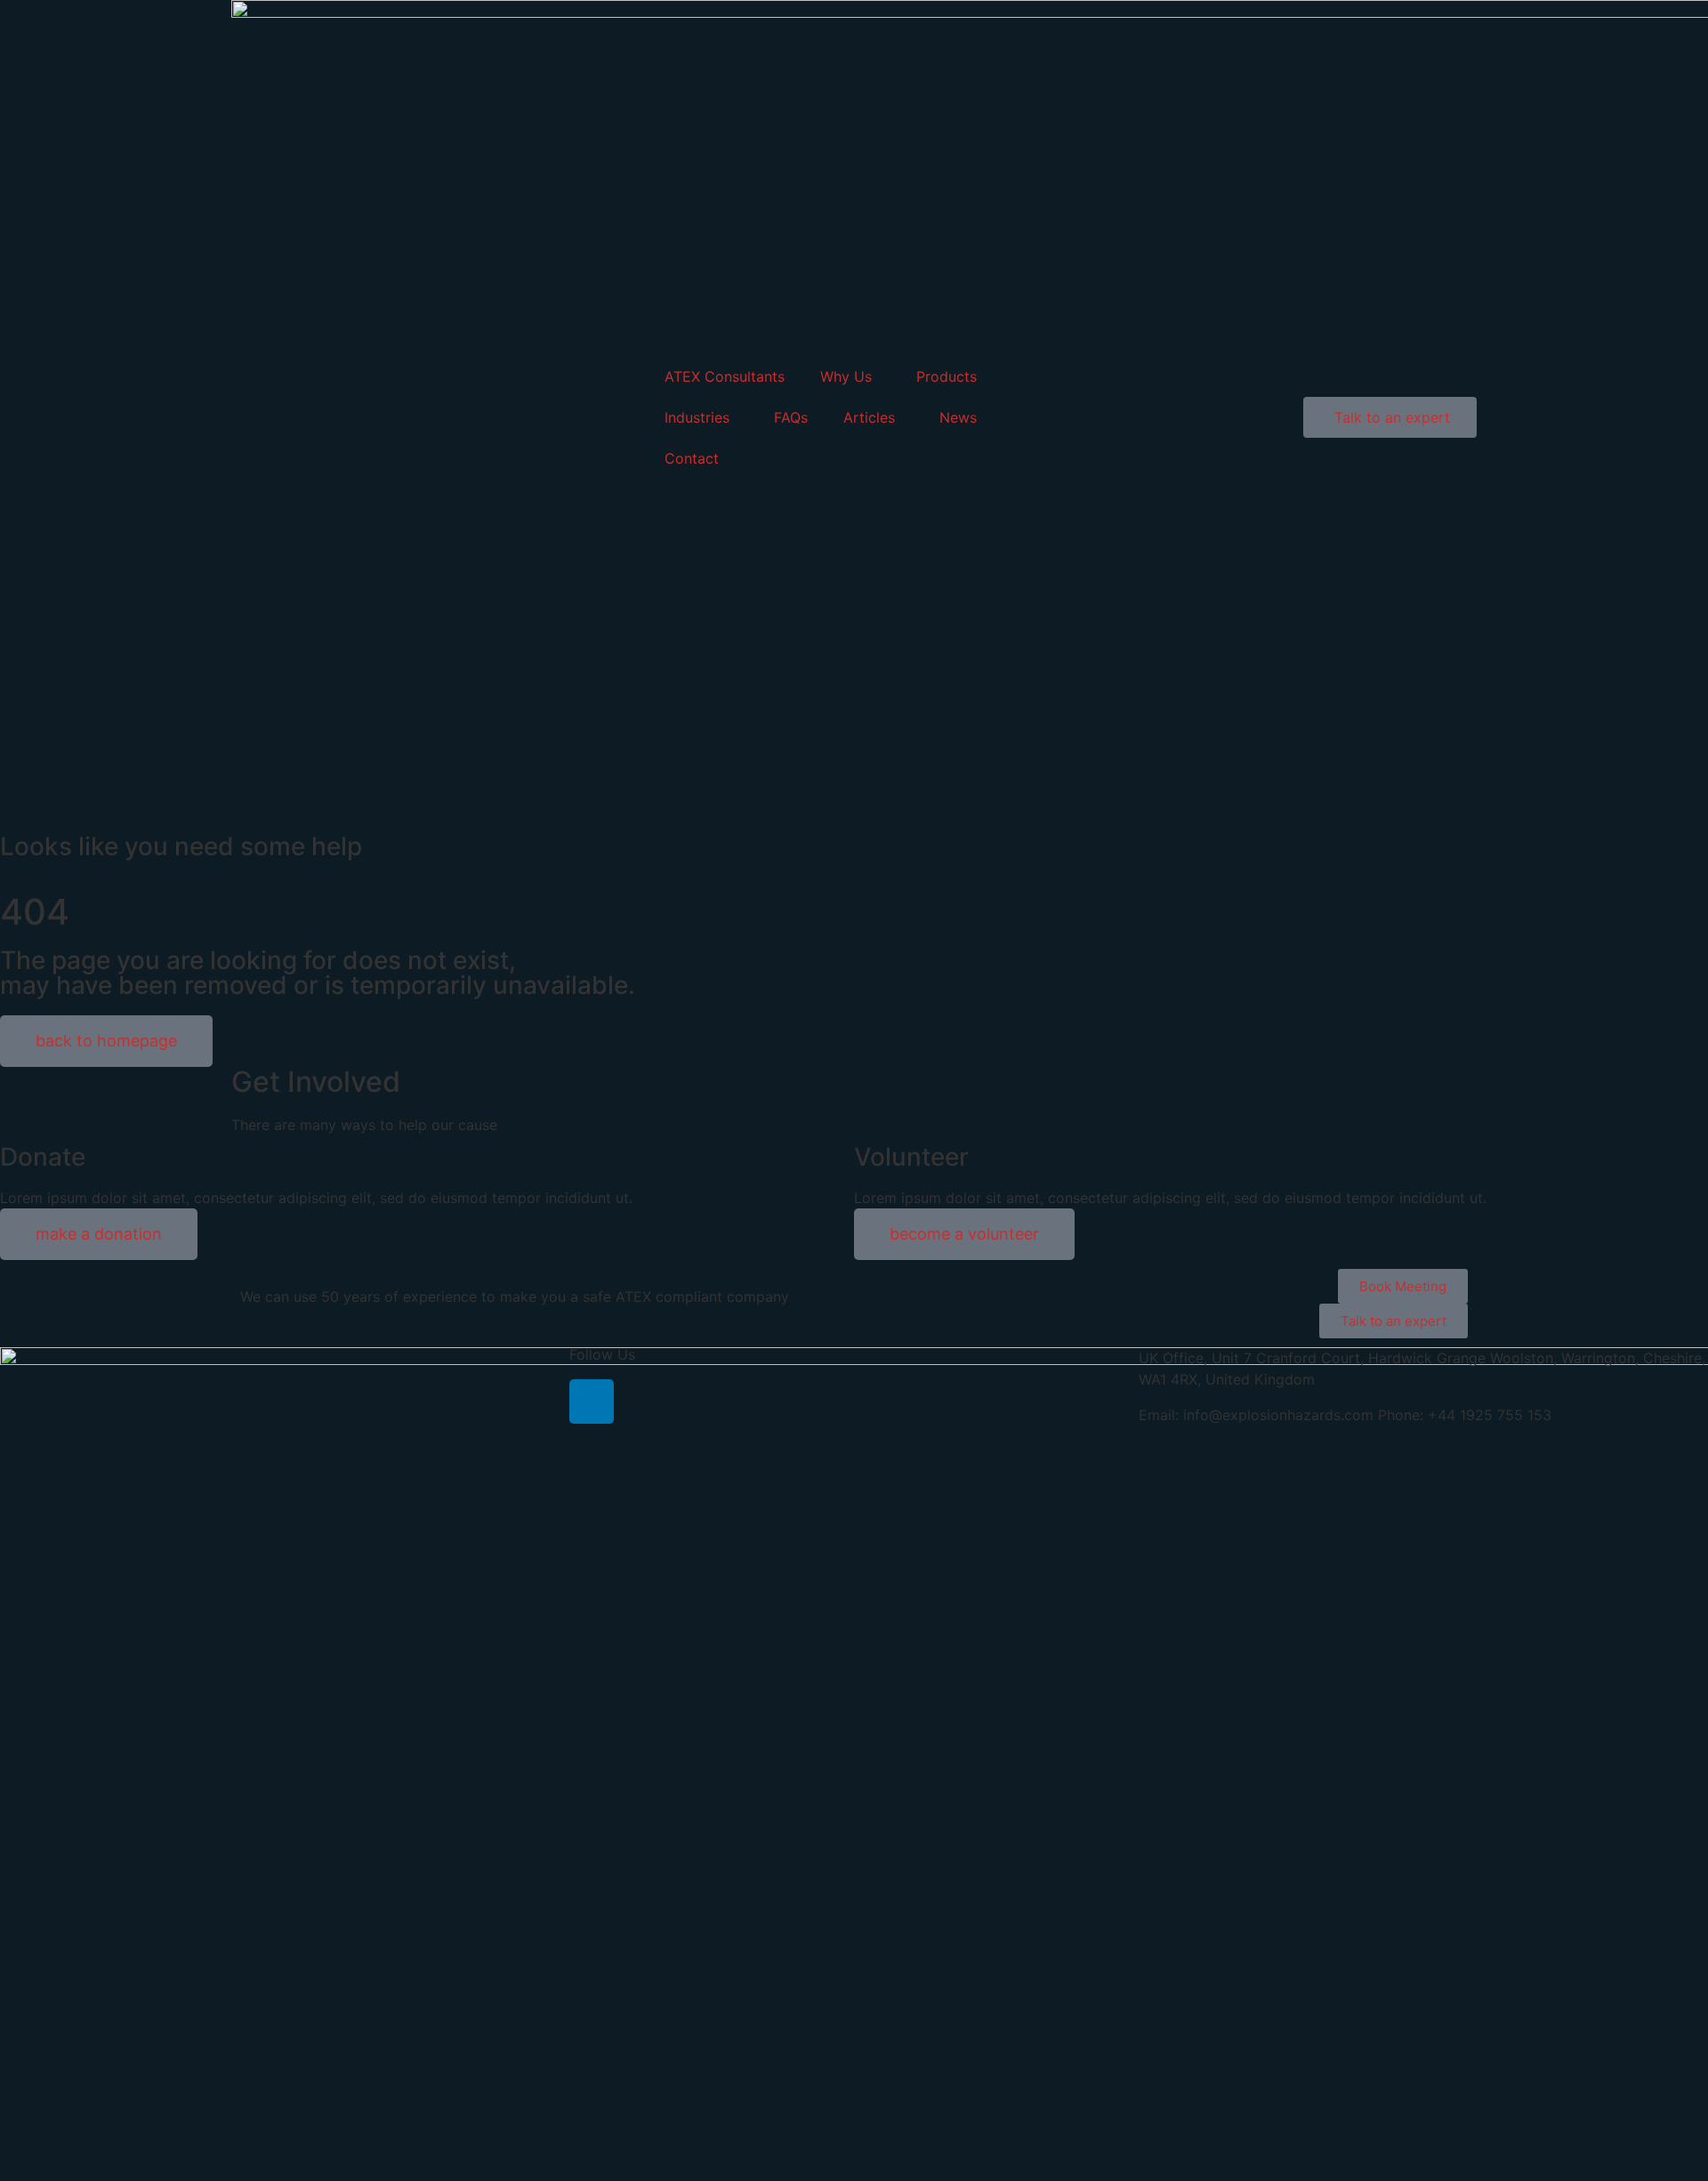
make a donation (99, 1234)
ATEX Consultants (725, 376)
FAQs (791, 417)
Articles (869, 417)
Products (947, 376)
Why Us (846, 376)
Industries (697, 417)
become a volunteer (964, 1234)
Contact (692, 458)
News (958, 417)
